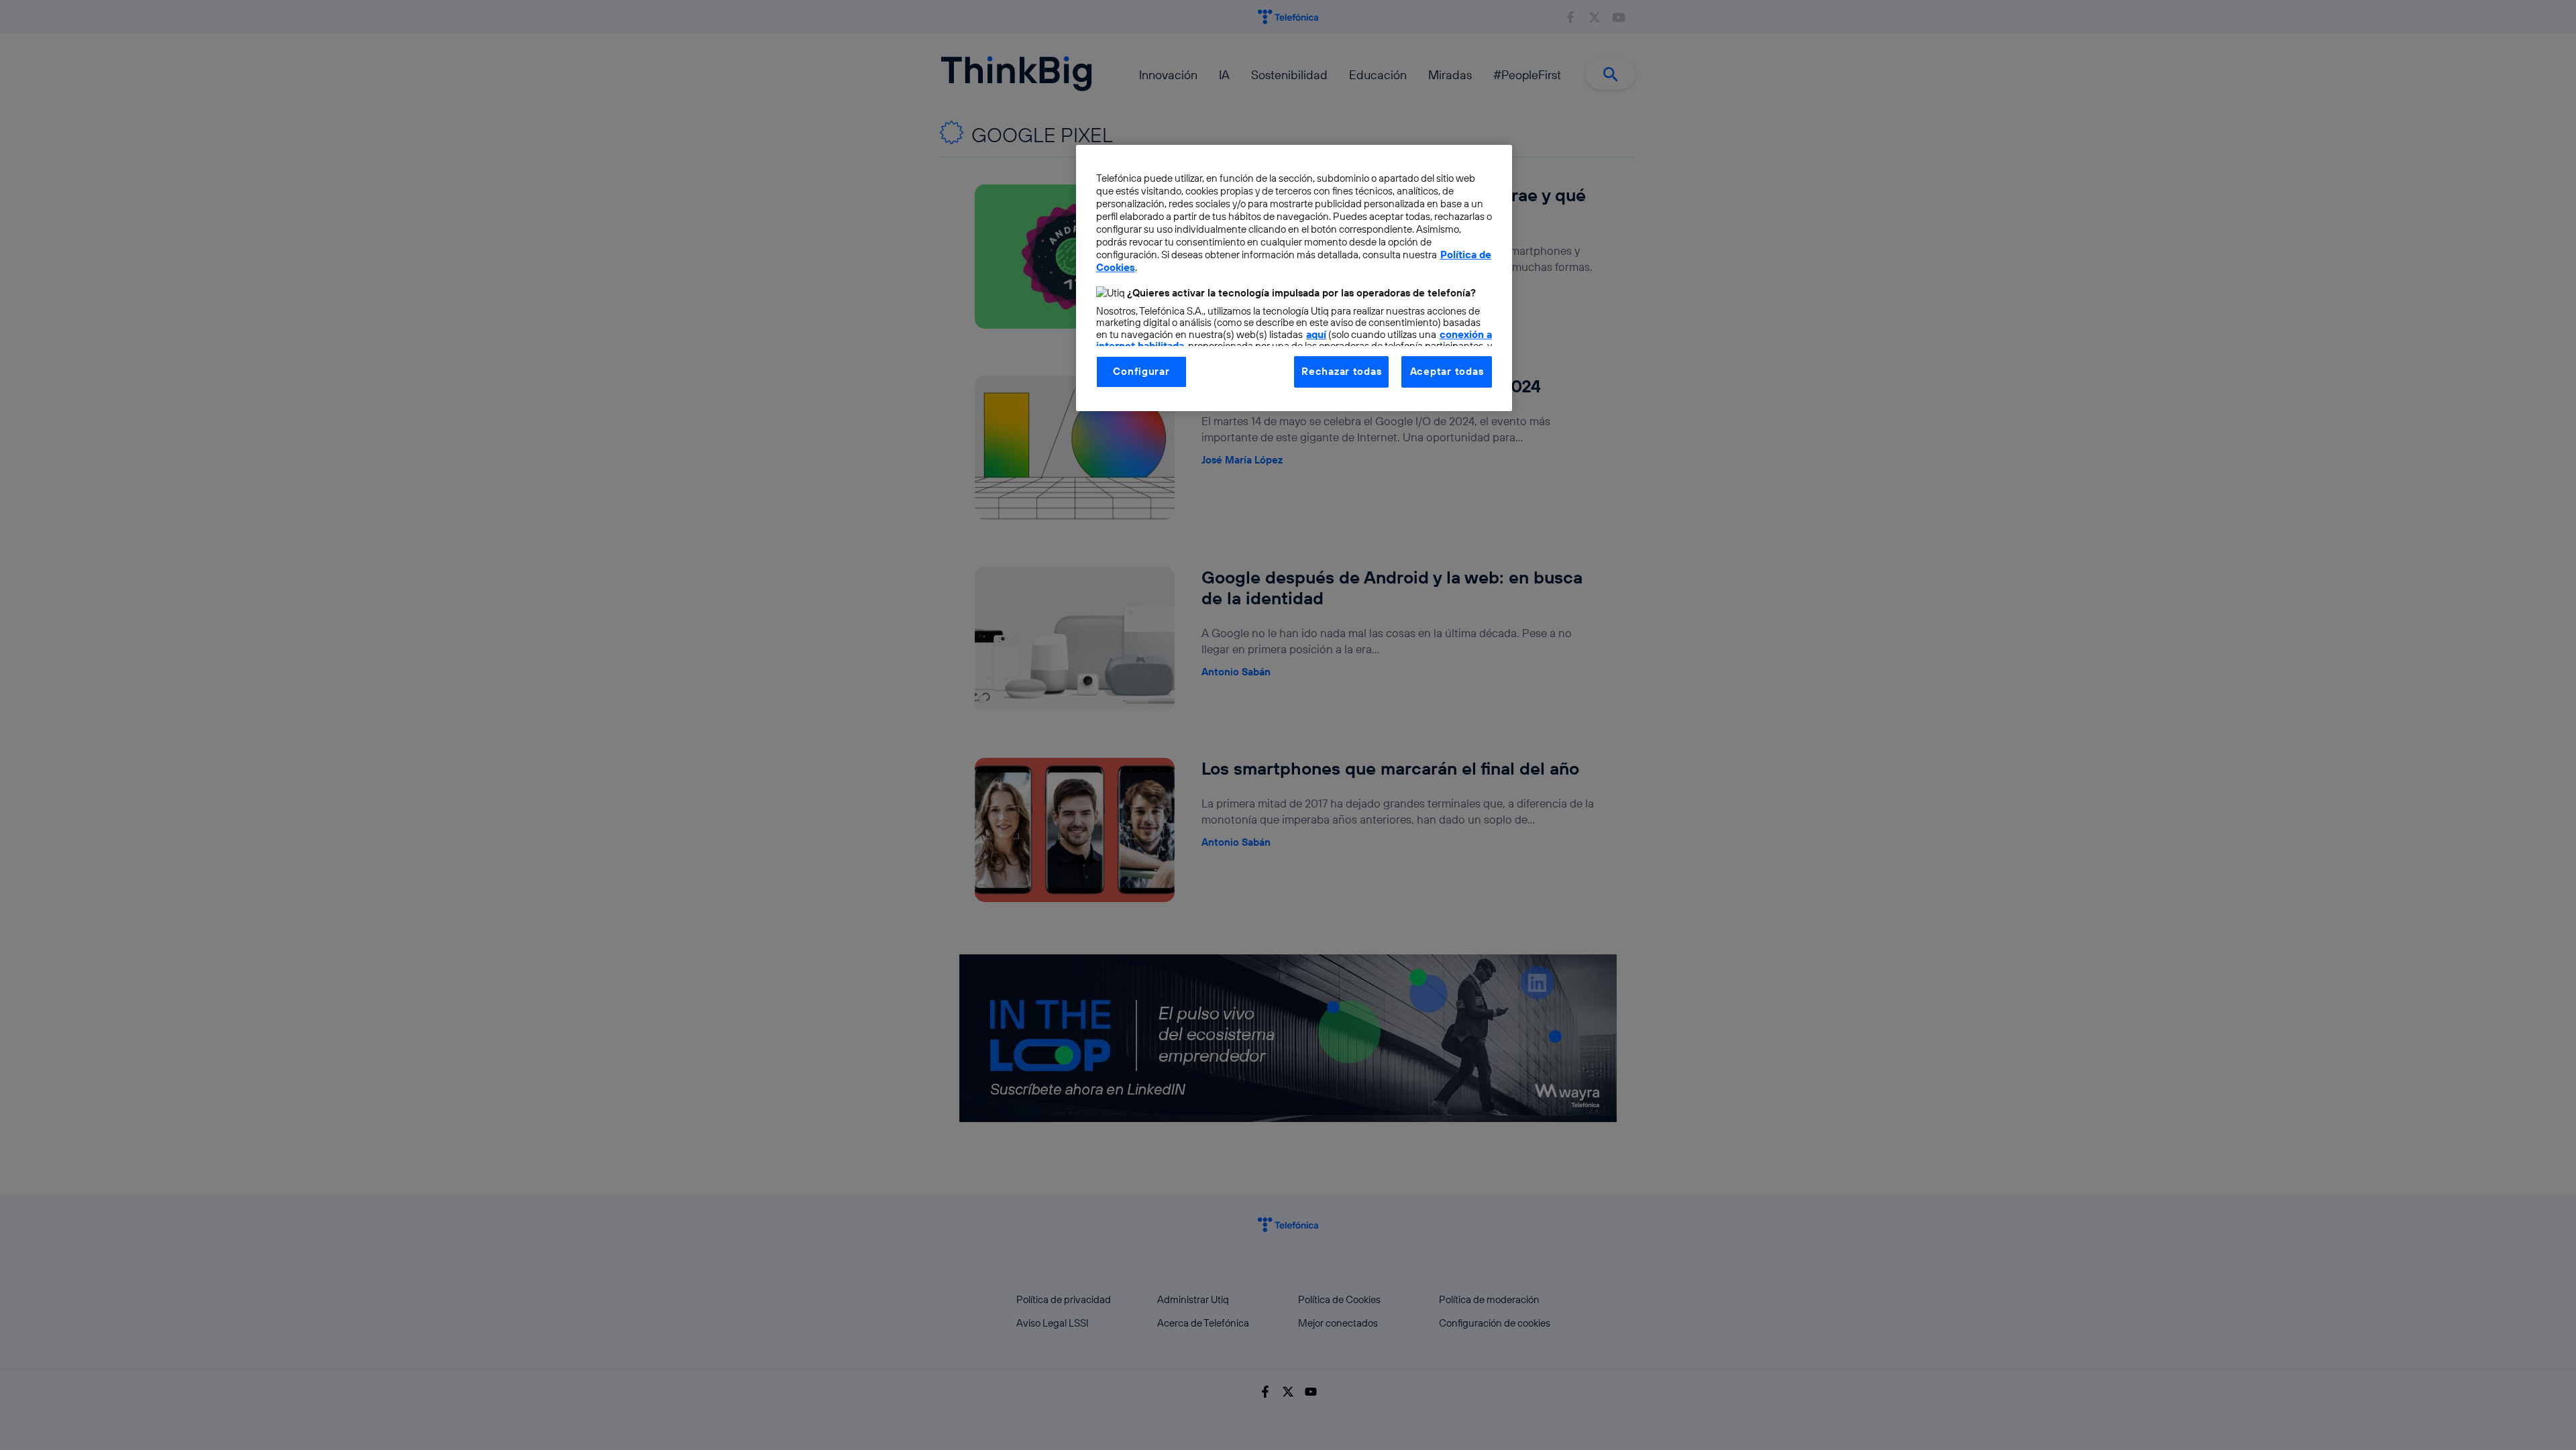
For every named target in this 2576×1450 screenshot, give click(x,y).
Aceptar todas (1447, 371)
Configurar (1141, 371)
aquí (1316, 334)
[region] (1294, 278)
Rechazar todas (1341, 371)
